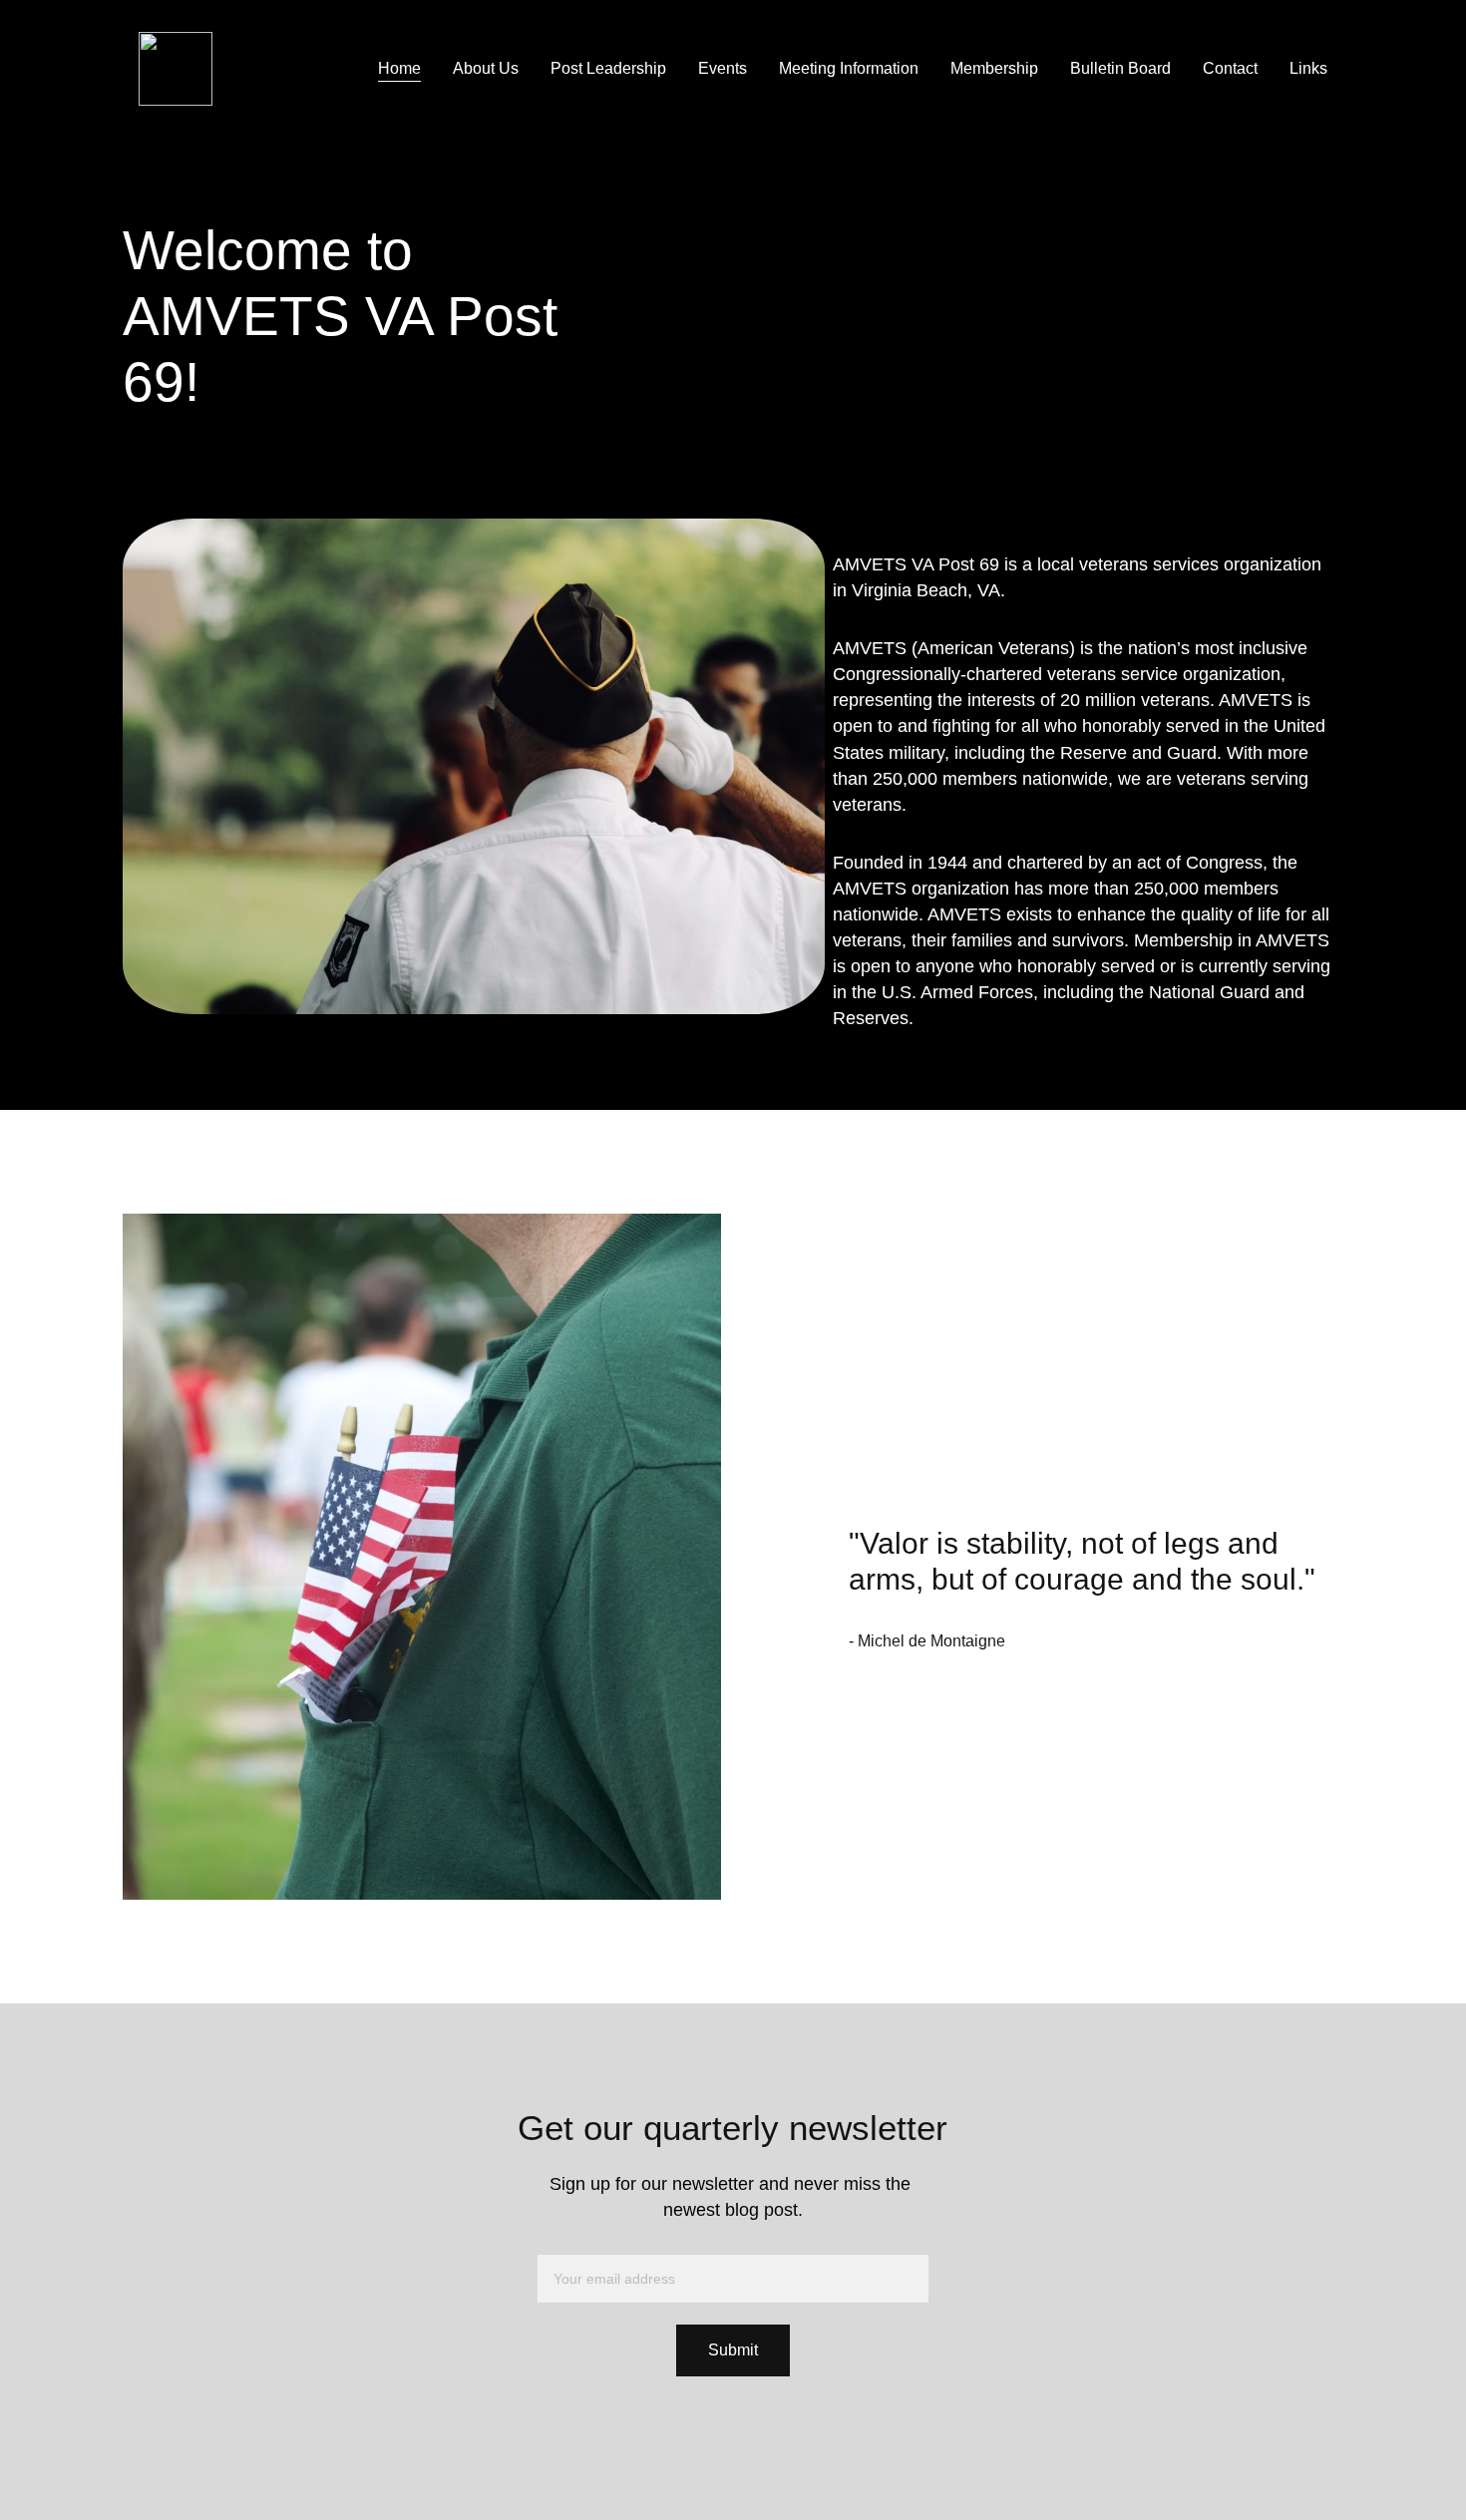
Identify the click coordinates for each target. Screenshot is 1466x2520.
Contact (1230, 68)
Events (723, 68)
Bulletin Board (1120, 68)
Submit (733, 2350)
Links (1308, 68)
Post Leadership (608, 68)
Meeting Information (849, 68)
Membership (994, 68)
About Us (486, 68)
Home (399, 68)
